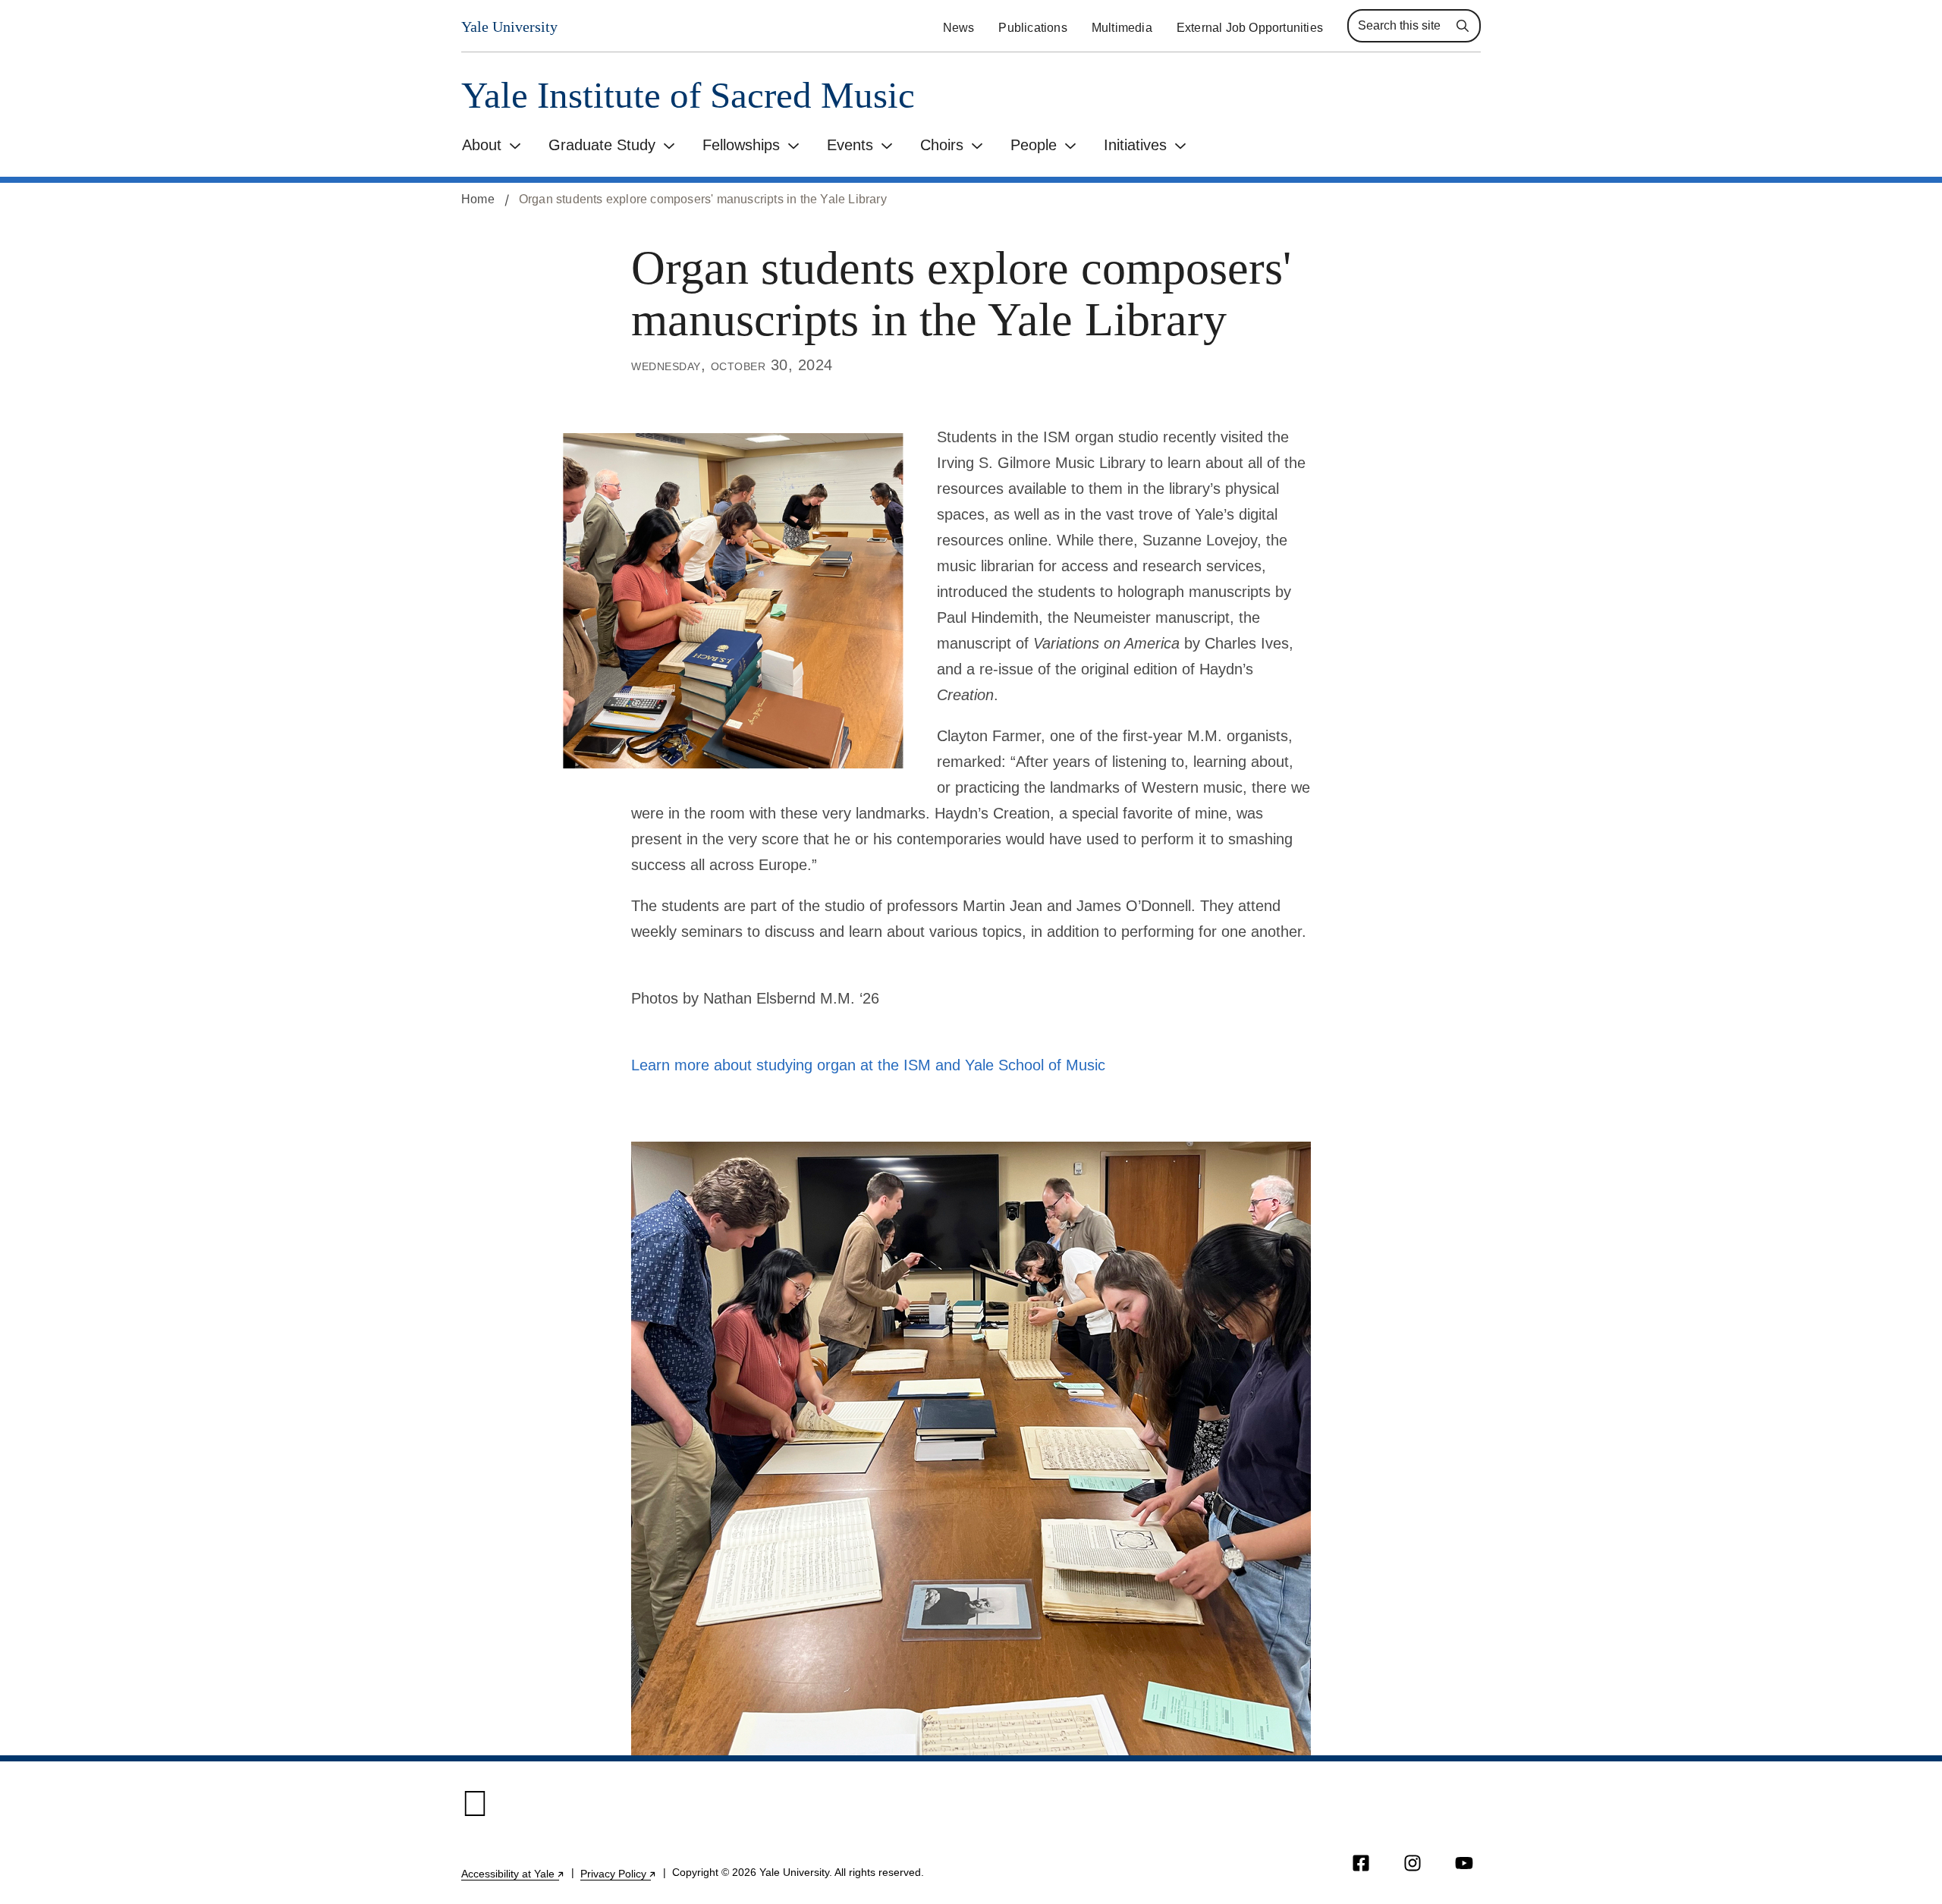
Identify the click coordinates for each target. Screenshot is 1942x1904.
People (1034, 145)
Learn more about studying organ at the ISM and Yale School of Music (868, 1065)
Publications (1032, 28)
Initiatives (1135, 145)
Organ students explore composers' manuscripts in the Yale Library (703, 199)
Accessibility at (513, 1874)
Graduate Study (602, 145)
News (959, 28)
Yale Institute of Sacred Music (688, 95)
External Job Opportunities (1250, 28)
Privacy (619, 1874)
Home (478, 199)
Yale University (509, 27)
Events (850, 145)
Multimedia (1122, 28)
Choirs (942, 145)
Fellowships (741, 145)
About (482, 145)
